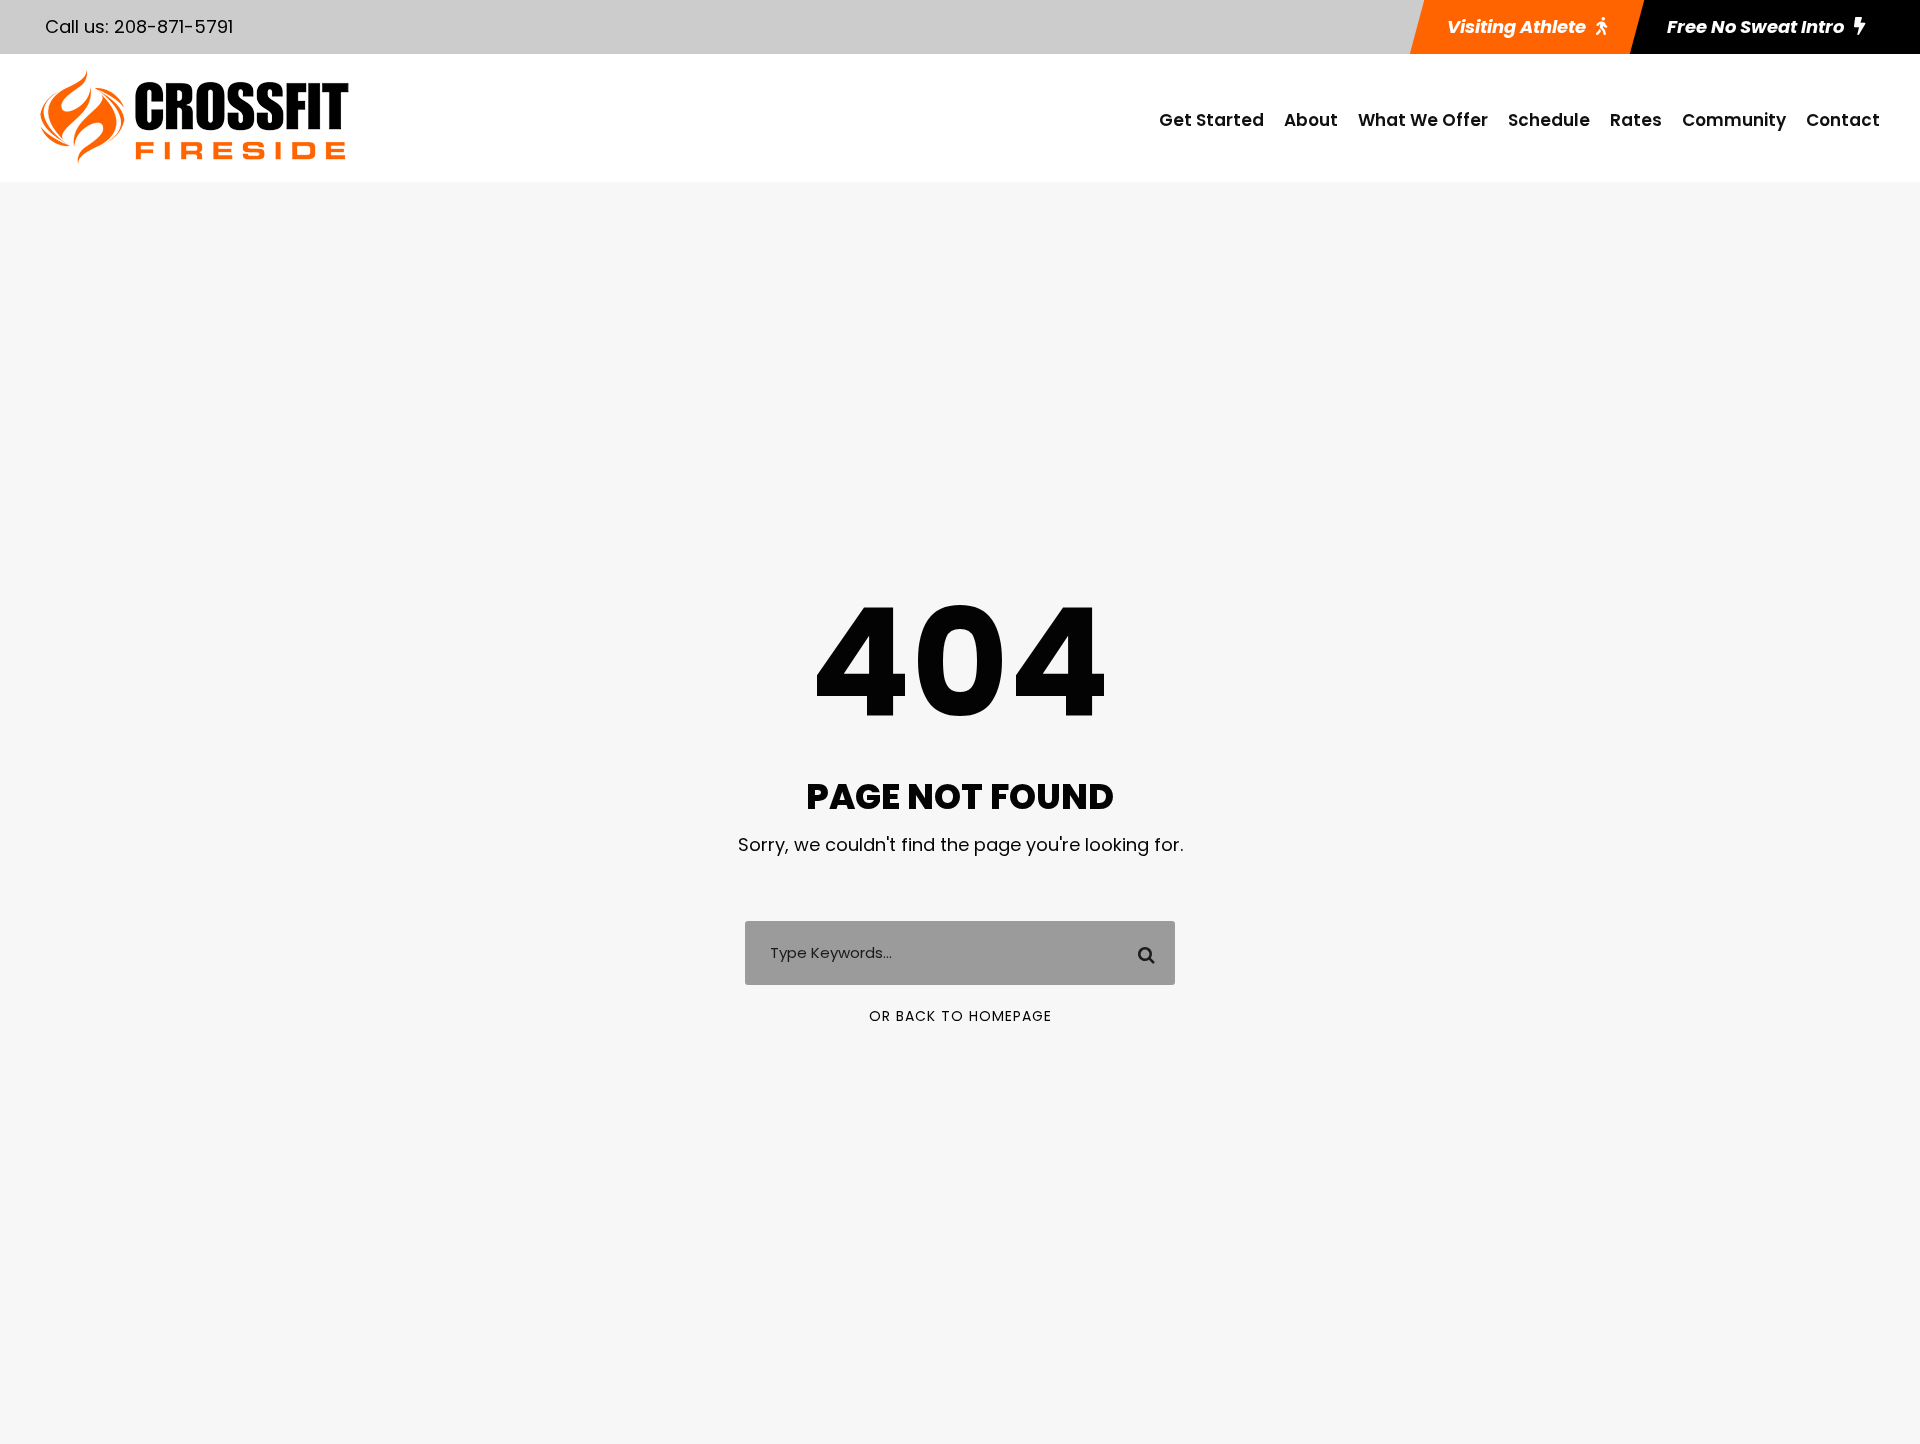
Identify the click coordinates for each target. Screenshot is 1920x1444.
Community (1734, 120)
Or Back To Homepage (960, 1016)
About (1311, 120)
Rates (1636, 120)
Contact (1843, 120)
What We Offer (1423, 120)
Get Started (1211, 120)
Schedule (1549, 120)
